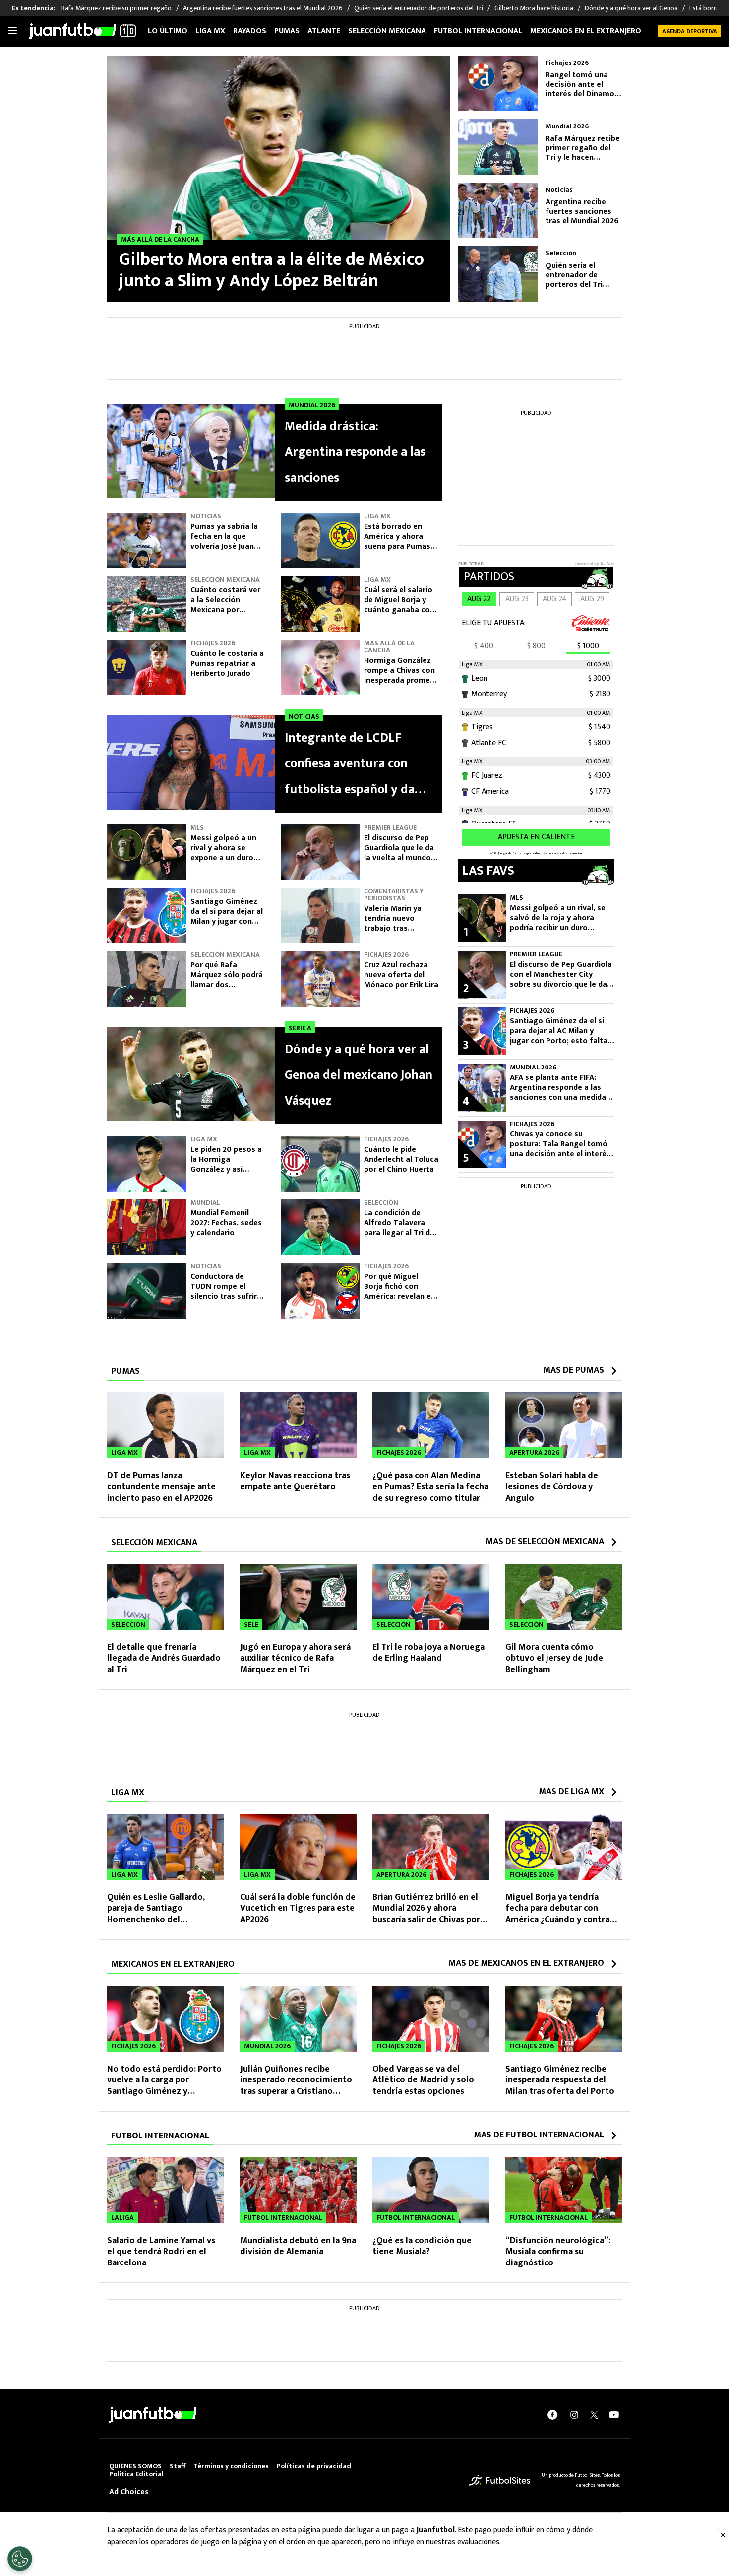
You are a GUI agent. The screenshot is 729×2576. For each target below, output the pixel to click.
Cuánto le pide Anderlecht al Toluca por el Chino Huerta (401, 1160)
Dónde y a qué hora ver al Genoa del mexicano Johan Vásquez (359, 1075)
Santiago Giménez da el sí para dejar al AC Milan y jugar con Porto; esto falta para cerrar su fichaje (559, 1031)
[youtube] (614, 2415)
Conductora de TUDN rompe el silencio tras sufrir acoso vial (224, 1291)
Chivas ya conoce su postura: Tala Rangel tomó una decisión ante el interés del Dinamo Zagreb (560, 1144)
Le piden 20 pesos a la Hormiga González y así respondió (226, 1164)
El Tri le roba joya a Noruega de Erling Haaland (428, 1653)
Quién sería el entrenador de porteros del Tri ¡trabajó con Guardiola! (574, 275)
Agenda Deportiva (690, 31)
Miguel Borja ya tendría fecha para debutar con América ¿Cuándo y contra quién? (557, 1914)
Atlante (324, 31)
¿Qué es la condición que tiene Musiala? (422, 2246)
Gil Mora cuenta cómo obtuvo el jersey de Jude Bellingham (554, 1659)
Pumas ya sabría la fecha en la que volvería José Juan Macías (224, 541)
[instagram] (574, 2415)
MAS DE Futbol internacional (539, 2135)
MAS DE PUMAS (574, 1370)
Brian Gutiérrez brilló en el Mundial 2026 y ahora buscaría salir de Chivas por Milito (426, 1914)
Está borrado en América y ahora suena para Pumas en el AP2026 (397, 541)
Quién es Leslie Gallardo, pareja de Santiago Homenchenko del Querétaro (156, 1914)
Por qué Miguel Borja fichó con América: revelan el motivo (398, 1291)
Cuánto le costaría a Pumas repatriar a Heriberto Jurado (227, 663)
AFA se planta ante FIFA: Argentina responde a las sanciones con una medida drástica (558, 1088)
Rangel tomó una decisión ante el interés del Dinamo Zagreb (580, 85)
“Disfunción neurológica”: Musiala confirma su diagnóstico (558, 2252)
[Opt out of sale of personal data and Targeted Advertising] (20, 2559)
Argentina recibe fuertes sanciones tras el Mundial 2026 (582, 212)
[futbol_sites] (499, 2480)
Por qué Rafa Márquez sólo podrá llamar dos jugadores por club (227, 980)
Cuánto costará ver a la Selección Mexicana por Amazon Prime (225, 605)
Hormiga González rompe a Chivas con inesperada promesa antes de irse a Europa (401, 680)
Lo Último (168, 31)
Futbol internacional (478, 31)
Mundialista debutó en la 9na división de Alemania (298, 2246)
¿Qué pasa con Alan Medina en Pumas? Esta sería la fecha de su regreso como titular (430, 1487)
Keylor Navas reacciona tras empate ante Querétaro (295, 1481)
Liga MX (210, 31)
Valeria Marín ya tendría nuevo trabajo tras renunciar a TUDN (396, 923)
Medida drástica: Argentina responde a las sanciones (355, 452)
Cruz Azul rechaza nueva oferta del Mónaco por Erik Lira (401, 975)
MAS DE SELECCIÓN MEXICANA (545, 1542)
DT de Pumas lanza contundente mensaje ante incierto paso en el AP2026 (161, 1487)
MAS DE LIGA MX (571, 1792)
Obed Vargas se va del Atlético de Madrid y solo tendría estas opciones (423, 2080)
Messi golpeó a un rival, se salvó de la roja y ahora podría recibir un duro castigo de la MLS (558, 918)
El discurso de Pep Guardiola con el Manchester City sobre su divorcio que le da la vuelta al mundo (561, 975)
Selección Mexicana (387, 31)
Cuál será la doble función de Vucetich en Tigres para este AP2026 (298, 1909)
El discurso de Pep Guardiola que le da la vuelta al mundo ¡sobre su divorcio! (399, 853)
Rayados (250, 31)
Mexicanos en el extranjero (586, 31)
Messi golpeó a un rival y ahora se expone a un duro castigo (223, 853)
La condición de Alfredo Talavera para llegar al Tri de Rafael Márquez (399, 1228)
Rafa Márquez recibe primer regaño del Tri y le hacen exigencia (583, 148)
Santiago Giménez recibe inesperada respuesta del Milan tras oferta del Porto (560, 2080)
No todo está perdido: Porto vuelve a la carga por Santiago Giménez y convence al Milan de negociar (164, 2091)
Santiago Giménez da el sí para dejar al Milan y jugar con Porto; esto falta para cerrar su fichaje (227, 926)
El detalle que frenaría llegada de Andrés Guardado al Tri (164, 1659)
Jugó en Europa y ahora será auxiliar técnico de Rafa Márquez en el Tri (295, 1659)
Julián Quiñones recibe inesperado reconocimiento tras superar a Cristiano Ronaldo (296, 2086)
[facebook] (552, 2415)
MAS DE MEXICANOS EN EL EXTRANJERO (526, 1963)
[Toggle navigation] (12, 31)
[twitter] (594, 2415)
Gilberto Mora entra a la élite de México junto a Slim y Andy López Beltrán (272, 270)
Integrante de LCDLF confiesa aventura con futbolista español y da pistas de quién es (350, 765)
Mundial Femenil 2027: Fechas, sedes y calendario (226, 1223)
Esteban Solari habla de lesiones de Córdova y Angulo (552, 1487)
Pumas (287, 31)
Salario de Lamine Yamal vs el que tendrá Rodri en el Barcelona (161, 2252)
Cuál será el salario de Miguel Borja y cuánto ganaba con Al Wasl (399, 605)
